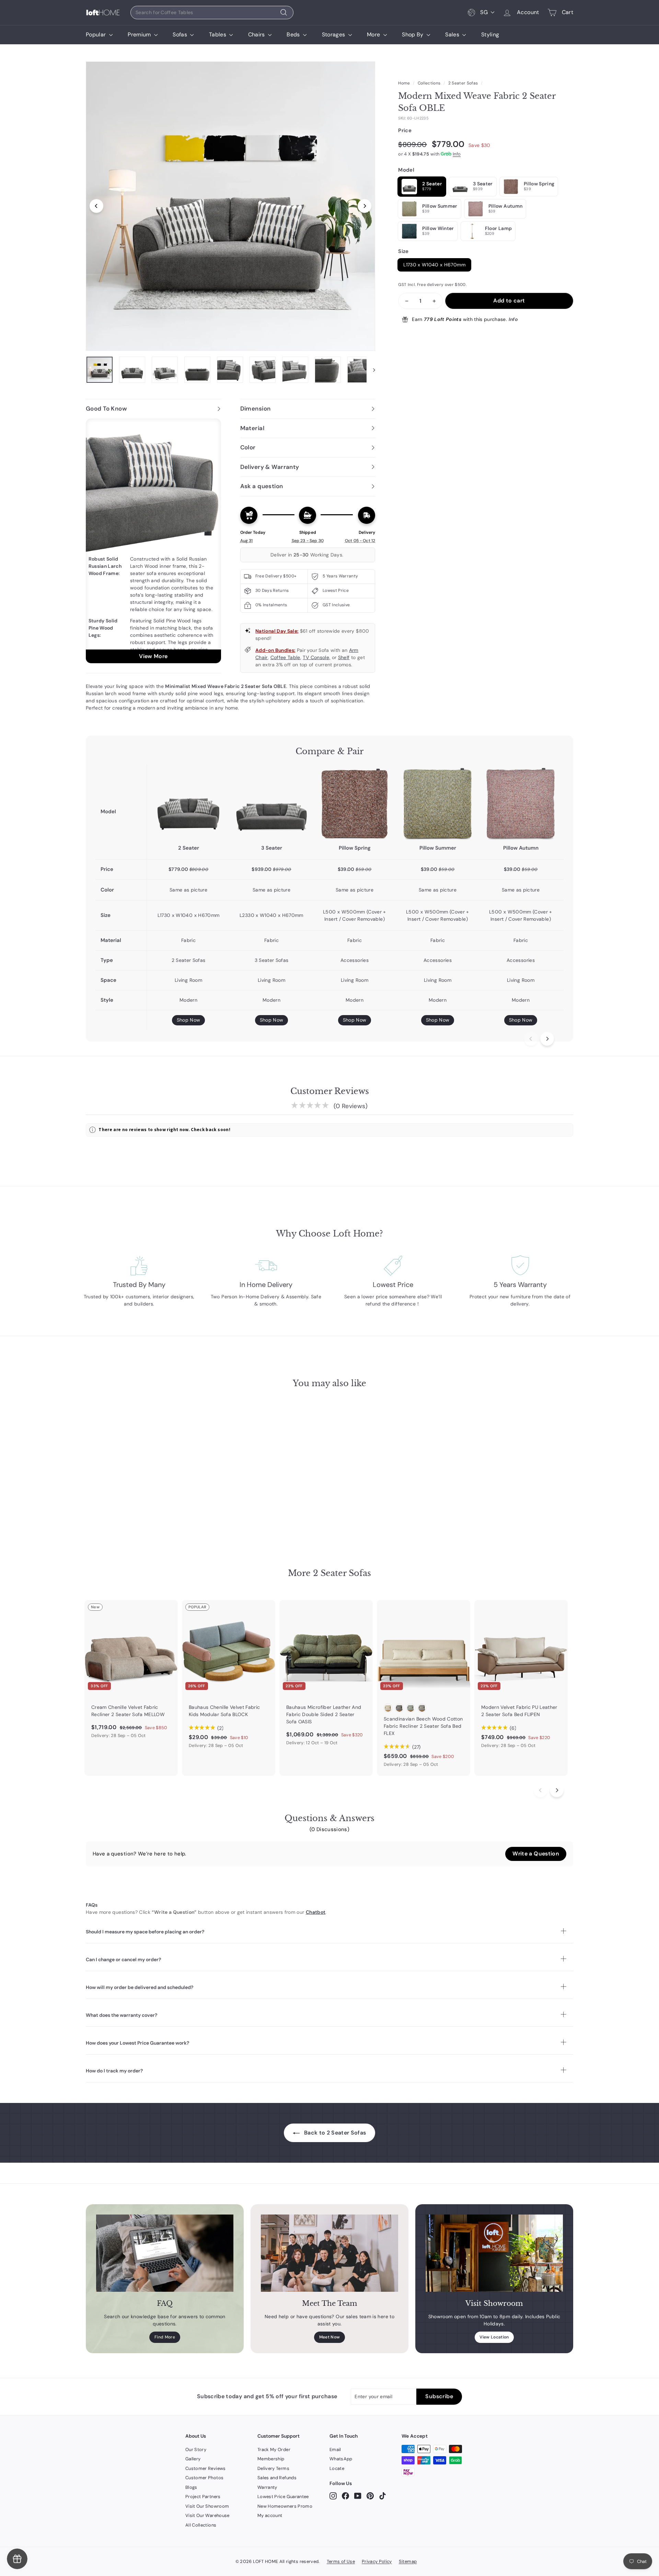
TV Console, (316, 657)
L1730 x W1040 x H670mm (434, 265)
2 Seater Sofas (463, 83)
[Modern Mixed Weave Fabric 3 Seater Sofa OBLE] (271, 804)
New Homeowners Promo (285, 2506)
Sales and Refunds (277, 2478)
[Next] (365, 206)
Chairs (257, 34)
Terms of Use (341, 2561)
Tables (218, 34)
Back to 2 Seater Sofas (334, 2133)
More (374, 34)
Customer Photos (204, 2478)
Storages (334, 34)
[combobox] (212, 13)
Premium (140, 34)
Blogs (191, 2487)
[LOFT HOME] (103, 13)
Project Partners (203, 2497)
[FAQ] (165, 2253)
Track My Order (274, 2449)
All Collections (201, 2525)
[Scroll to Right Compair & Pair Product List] (547, 1039)
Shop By (413, 34)
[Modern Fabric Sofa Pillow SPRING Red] (355, 804)
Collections (429, 83)
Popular (97, 34)
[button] (536, 1854)
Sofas (181, 34)
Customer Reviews (206, 2468)
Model (406, 170)
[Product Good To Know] (153, 541)
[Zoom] (230, 206)
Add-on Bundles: (275, 650)
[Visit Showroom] (494, 2253)
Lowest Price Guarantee (283, 2497)
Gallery (193, 2459)
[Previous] (96, 206)
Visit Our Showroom (207, 2506)
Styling (490, 34)
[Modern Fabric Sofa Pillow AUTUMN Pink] (521, 804)
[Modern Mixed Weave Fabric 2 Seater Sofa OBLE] (188, 804)
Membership (271, 2459)
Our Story (196, 2449)
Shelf (344, 657)
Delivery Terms (273, 2468)
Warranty (267, 2487)
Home (404, 83)
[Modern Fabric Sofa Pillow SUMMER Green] (438, 804)
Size (403, 251)
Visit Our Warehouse (207, 2515)
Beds (294, 34)
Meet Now (330, 2337)
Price (405, 130)
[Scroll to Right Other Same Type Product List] (557, 1790)
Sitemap (408, 2561)
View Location (494, 2337)
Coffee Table (285, 657)
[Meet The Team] (329, 2253)
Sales (453, 34)
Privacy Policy (377, 2561)
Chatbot (316, 1912)
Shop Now (189, 1020)
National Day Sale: (277, 631)
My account (270, 2515)
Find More (165, 2337)
